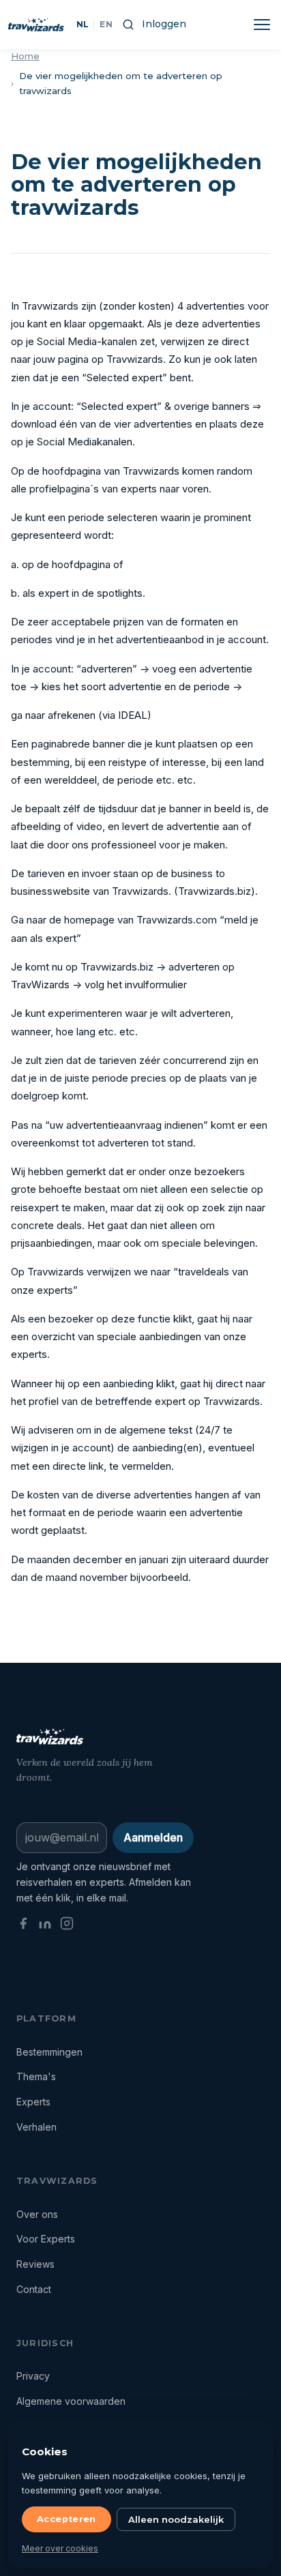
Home (25, 56)
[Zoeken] (128, 24)
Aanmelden (153, 1837)
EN (106, 24)
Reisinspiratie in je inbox (75, 1809)
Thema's (36, 2076)
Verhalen (36, 2127)
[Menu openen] (262, 25)
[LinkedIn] (45, 1926)
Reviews (35, 2264)
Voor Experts (46, 2239)
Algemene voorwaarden (71, 2401)
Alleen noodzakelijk (176, 2519)
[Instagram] (67, 1926)
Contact (34, 2289)
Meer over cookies (60, 2548)
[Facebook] (23, 1926)
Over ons (37, 2214)
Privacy (33, 2376)
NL (83, 24)
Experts (33, 2102)
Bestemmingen (49, 2052)
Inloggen (164, 24)
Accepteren (66, 2519)
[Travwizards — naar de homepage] (36, 25)
